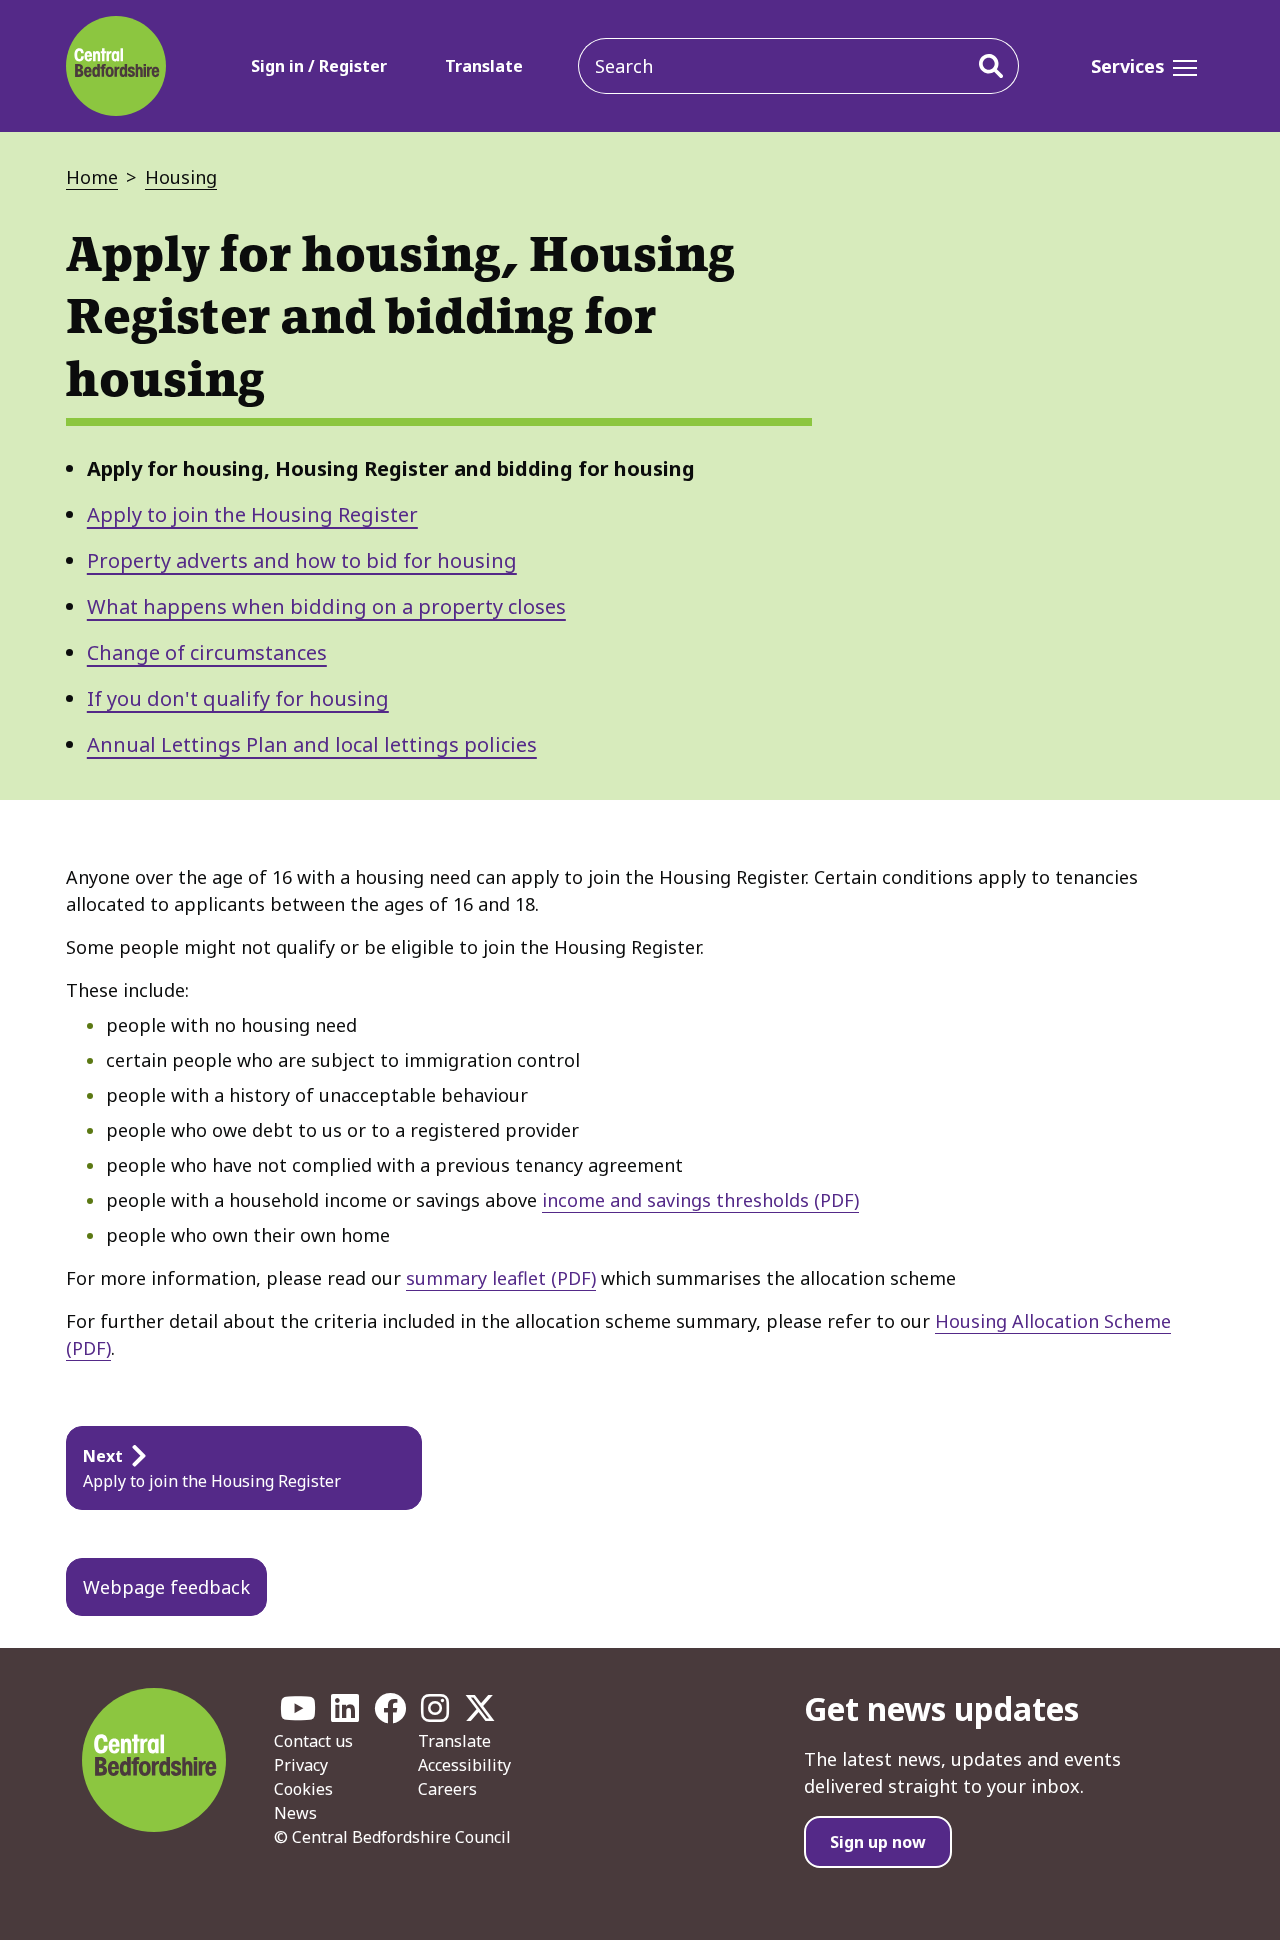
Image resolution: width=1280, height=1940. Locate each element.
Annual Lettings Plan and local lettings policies (312, 744)
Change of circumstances (207, 652)
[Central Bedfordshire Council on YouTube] (298, 1714)
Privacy (301, 1765)
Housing (181, 177)
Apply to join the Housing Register (252, 514)
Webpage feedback (166, 1587)
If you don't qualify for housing (238, 698)
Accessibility (464, 1765)
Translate (484, 66)
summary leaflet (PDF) (501, 1278)
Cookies (303, 1789)
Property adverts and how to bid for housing (302, 560)
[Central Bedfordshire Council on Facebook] (390, 1714)
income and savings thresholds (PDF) (700, 1200)
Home (92, 177)
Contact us (313, 1741)
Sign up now (878, 1842)
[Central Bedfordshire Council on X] (480, 1714)
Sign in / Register (319, 66)
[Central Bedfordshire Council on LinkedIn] (345, 1714)
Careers (447, 1789)
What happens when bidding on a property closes (326, 606)
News (295, 1813)
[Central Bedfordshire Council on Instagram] (435, 1714)
